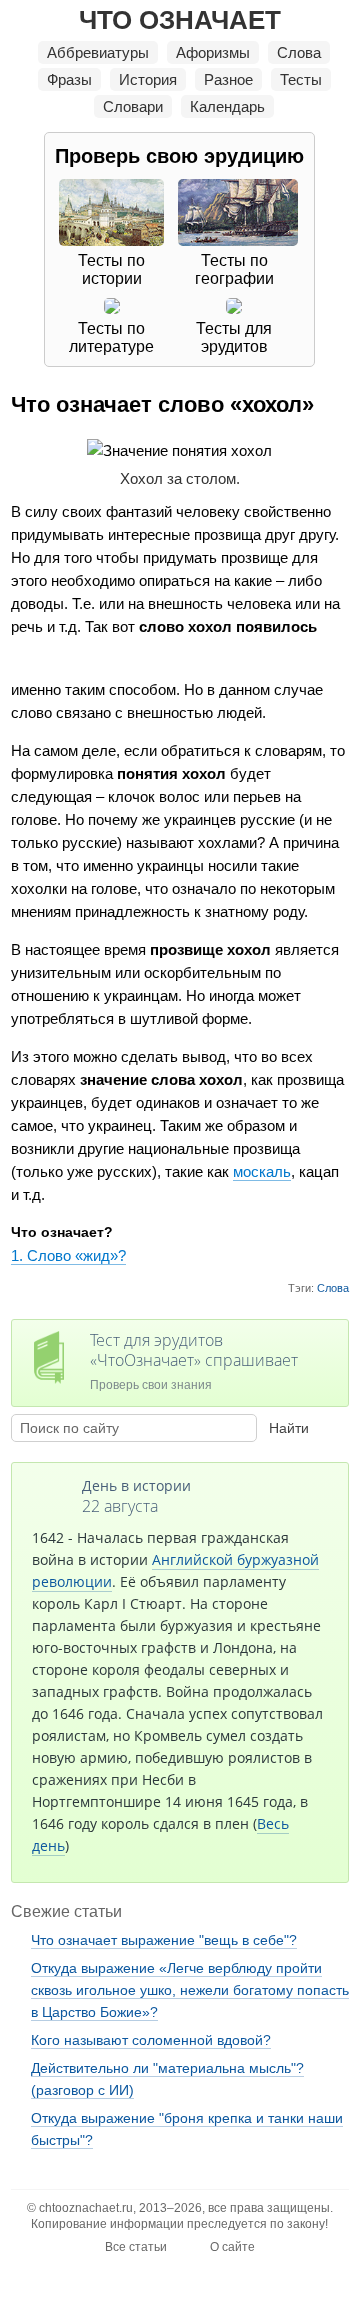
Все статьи (136, 2247)
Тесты (301, 79)
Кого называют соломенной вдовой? (151, 2040)
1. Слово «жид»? (68, 1255)
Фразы (69, 79)
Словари (133, 106)
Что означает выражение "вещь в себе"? (164, 1940)
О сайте (232, 2247)
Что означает (180, 20)
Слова (299, 52)
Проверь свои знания (194, 1360)
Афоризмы (213, 52)
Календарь (227, 106)
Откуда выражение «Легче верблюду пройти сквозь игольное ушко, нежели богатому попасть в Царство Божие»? (190, 1990)
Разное (228, 79)
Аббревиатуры (98, 52)
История (148, 79)
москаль (262, 1171)
